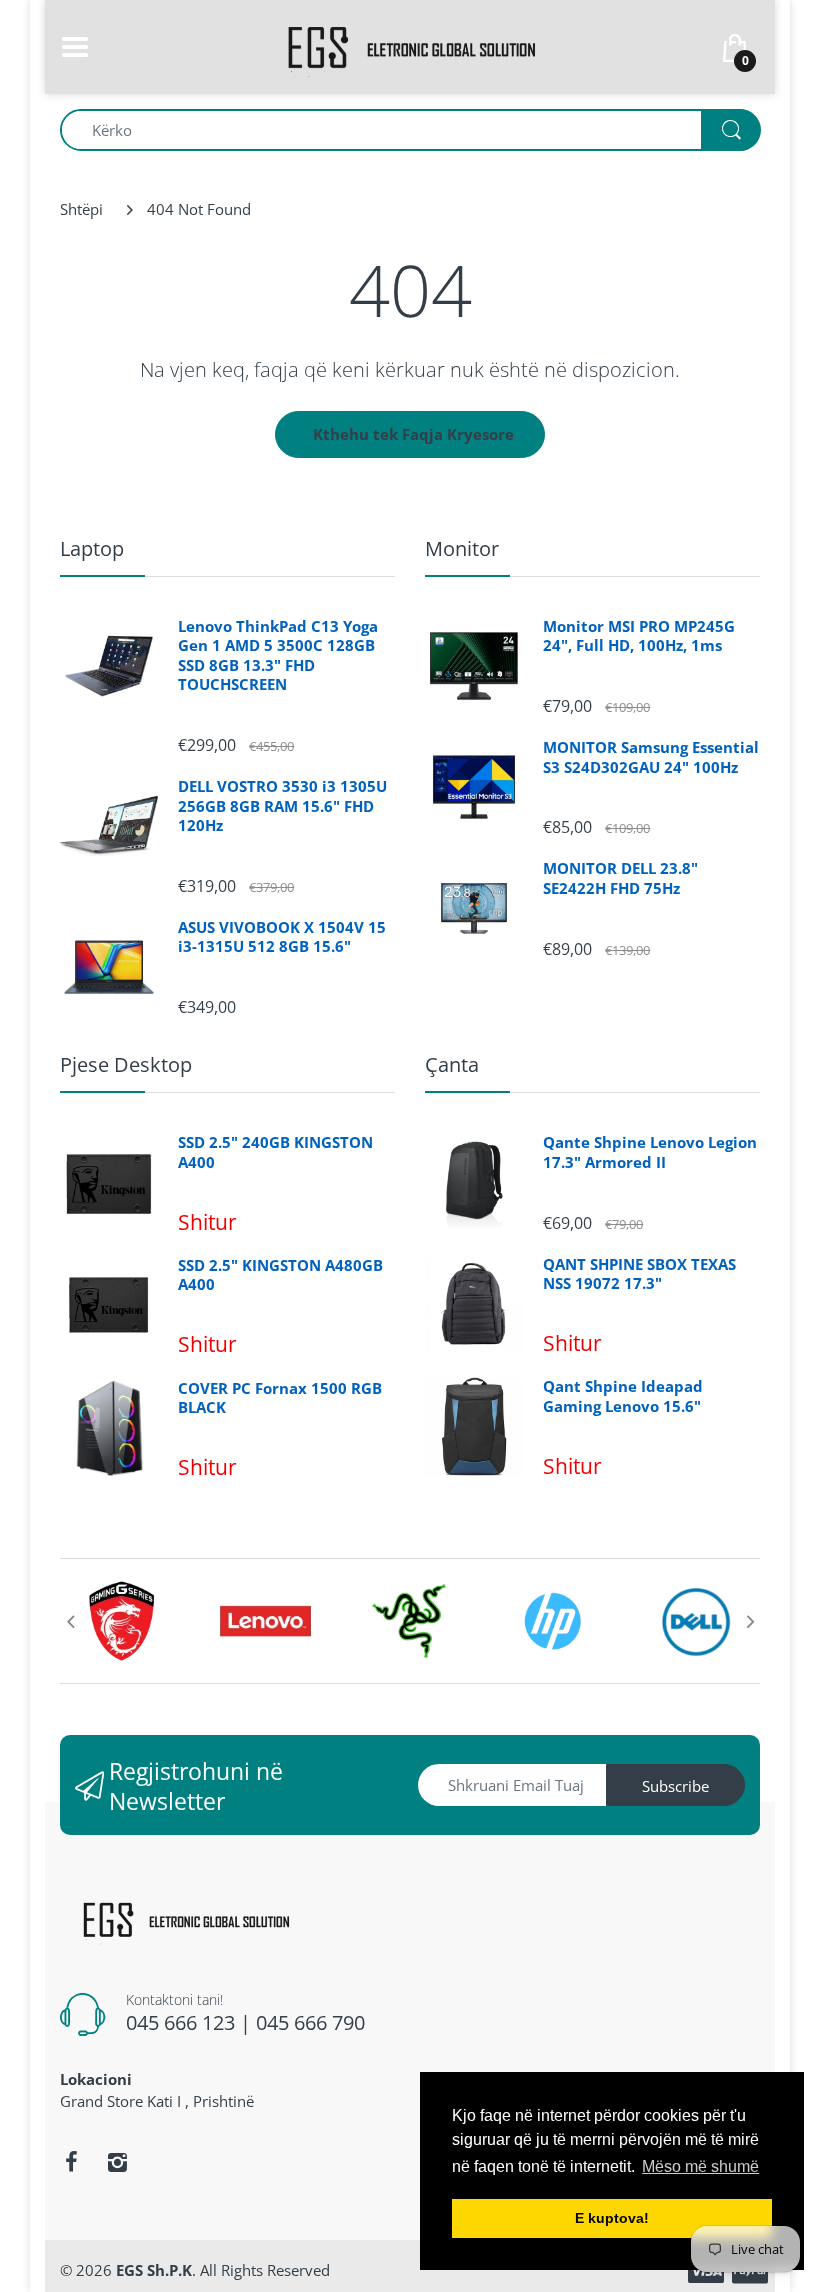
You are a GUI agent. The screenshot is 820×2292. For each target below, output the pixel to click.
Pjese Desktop (126, 1064)
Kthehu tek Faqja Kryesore (413, 434)
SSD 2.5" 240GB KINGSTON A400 (275, 1152)
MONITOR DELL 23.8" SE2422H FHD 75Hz (620, 878)
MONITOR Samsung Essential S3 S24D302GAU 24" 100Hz (651, 757)
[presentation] (70, 1621)
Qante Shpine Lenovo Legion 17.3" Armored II (650, 1152)
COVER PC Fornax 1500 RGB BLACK (280, 1398)
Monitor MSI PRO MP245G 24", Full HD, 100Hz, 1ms (639, 636)
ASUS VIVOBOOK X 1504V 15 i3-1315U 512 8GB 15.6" (282, 937)
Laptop (92, 548)
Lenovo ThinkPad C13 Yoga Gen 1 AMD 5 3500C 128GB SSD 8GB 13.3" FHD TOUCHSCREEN (278, 656)
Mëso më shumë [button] (700, 2166)
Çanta (452, 1064)
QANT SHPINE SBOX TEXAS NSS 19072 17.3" (639, 1274)
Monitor (462, 548)
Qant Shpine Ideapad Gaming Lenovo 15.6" (623, 1396)
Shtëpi (81, 209)
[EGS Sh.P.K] (410, 45)
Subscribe (675, 1786)
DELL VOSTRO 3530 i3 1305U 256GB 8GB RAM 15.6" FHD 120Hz (282, 806)
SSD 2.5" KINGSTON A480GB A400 (280, 1275)
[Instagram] (117, 2162)
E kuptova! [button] (612, 2218)
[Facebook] (71, 2162)
